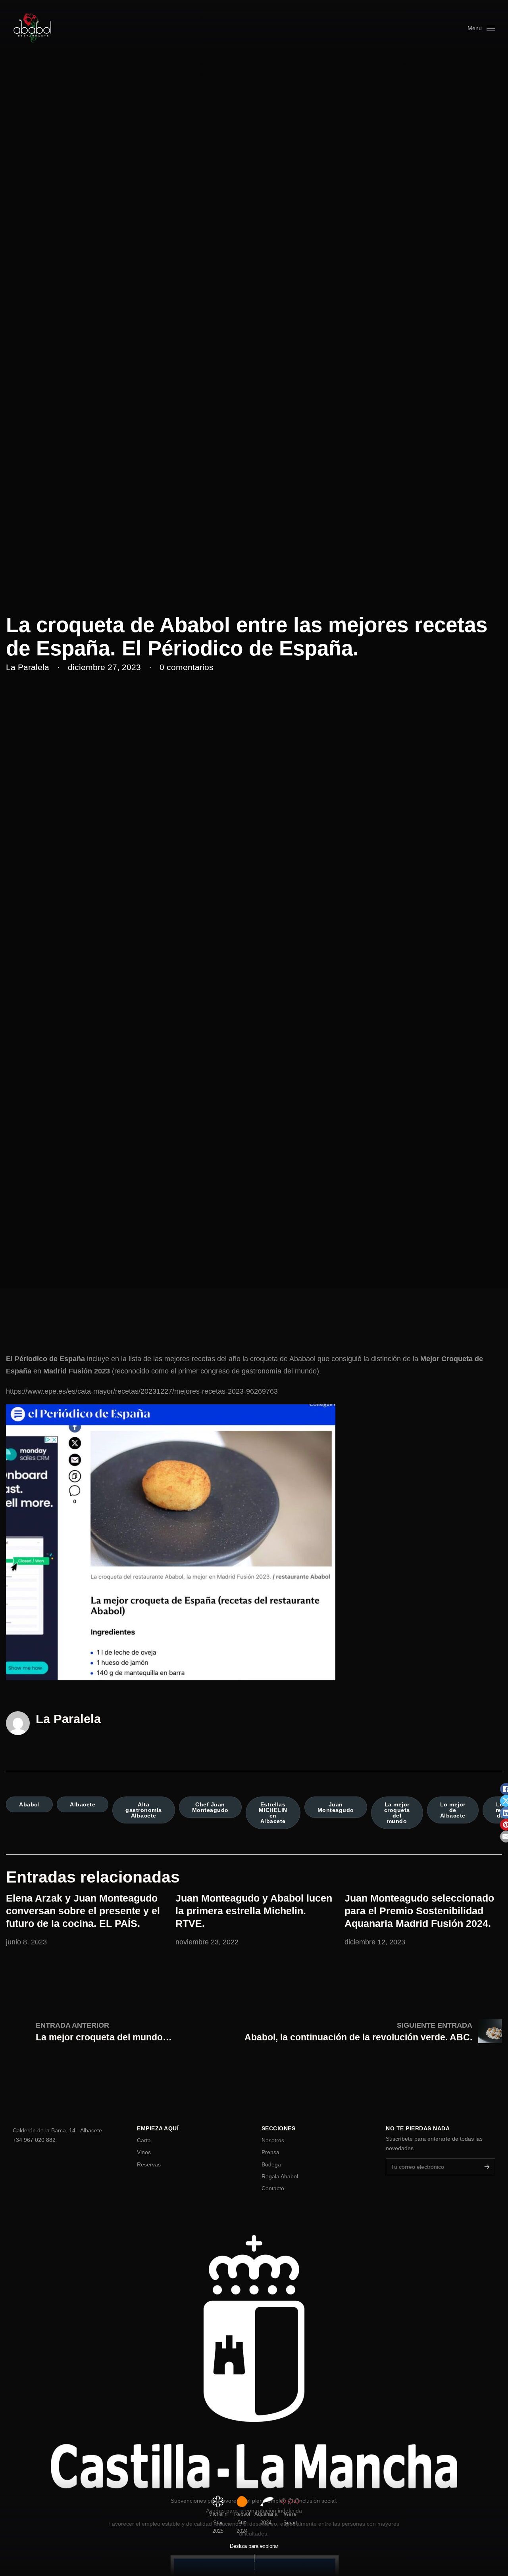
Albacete (83, 1804)
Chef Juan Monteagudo (210, 1807)
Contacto (273, 2188)
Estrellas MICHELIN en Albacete (273, 1813)
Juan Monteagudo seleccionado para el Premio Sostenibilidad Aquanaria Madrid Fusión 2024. (419, 1911)
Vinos (144, 2152)
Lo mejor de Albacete (453, 1810)
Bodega (271, 2164)
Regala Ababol (280, 2176)
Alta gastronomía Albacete (144, 1810)
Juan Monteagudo (336, 1807)
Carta (144, 2140)
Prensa (270, 2152)
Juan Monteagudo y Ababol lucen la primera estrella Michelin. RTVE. (254, 1911)
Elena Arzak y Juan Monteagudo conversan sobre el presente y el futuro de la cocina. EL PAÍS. (83, 1911)
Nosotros (273, 2140)
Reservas (149, 2164)
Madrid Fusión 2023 (77, 1371)
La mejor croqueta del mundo (397, 1813)
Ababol (29, 1804)
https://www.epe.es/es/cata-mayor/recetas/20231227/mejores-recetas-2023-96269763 (142, 1391)
